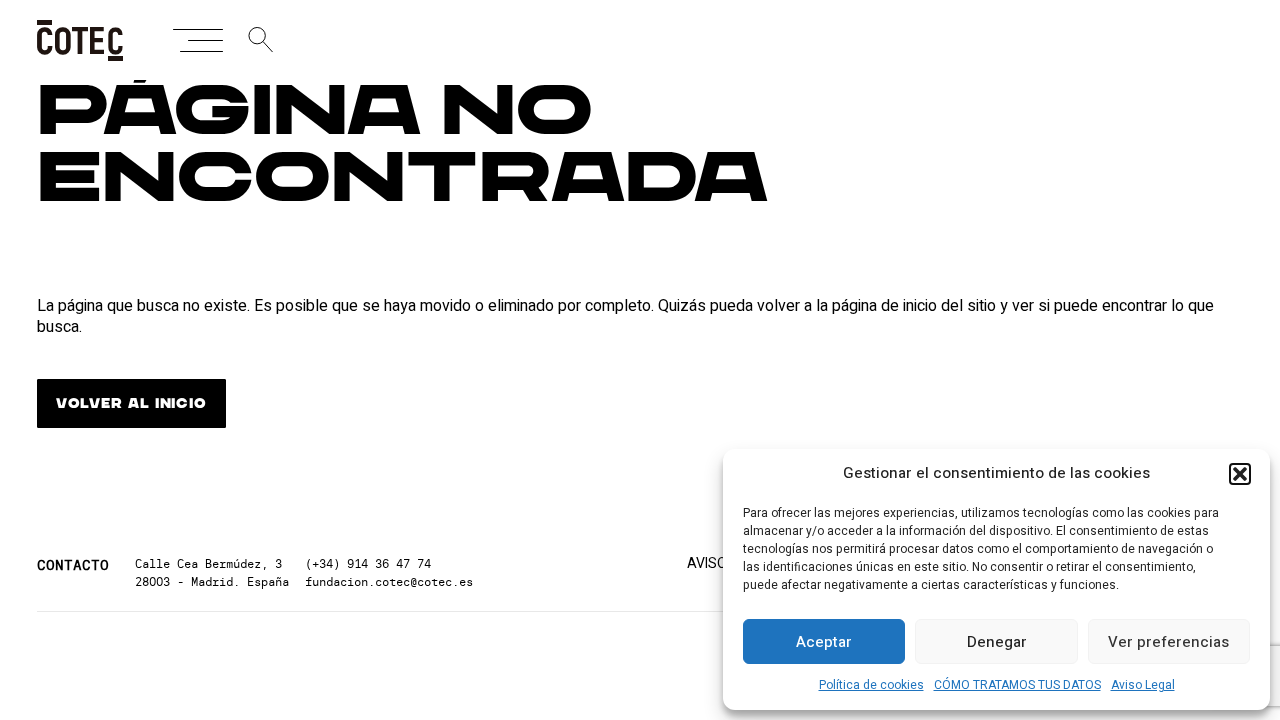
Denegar (997, 642)
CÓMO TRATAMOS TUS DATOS (1017, 685)
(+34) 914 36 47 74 (368, 563)
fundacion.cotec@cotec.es (389, 581)
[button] (1240, 474)
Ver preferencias (1168, 642)
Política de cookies (871, 685)
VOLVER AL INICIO (131, 404)
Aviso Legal (1143, 685)
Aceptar (824, 642)
